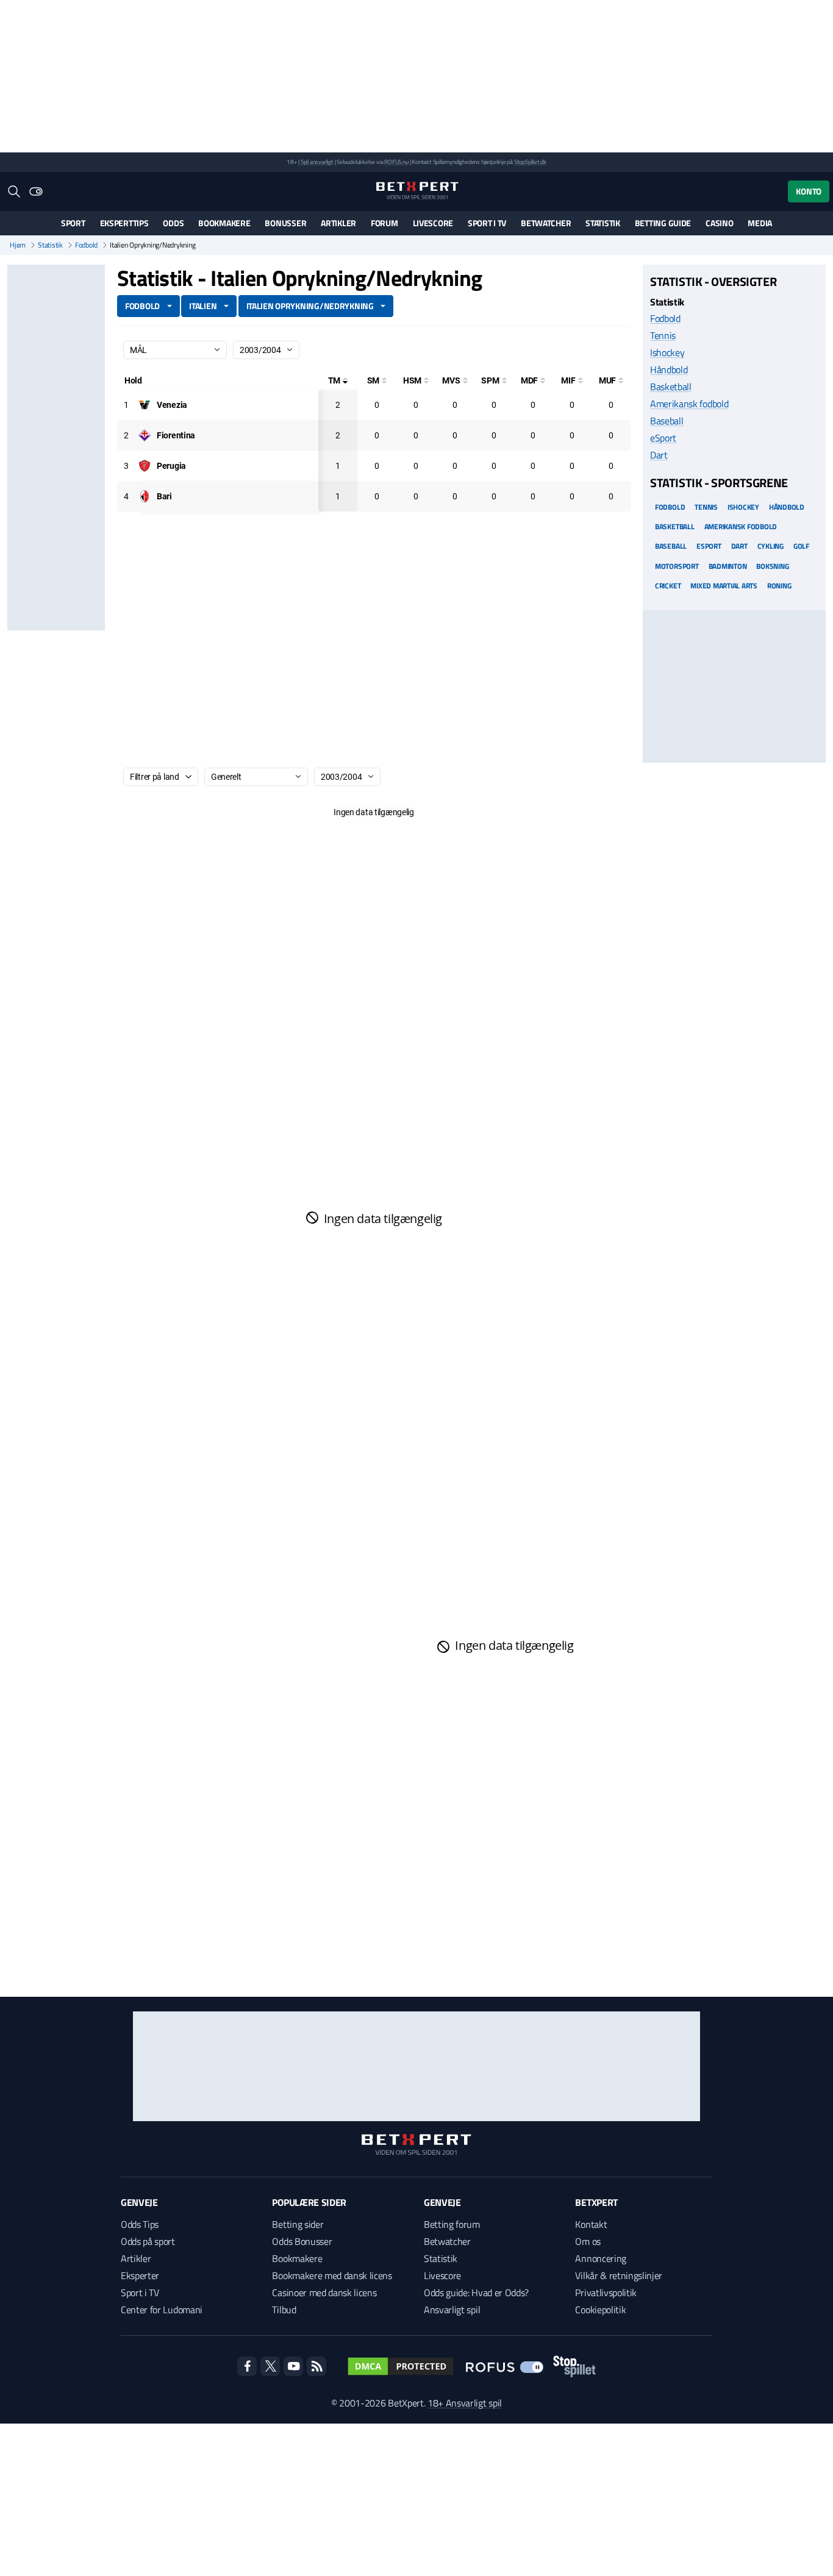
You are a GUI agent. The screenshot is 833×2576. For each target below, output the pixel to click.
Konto (809, 191)
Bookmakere (224, 223)
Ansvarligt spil (452, 2310)
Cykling (770, 546)
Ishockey (667, 352)
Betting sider (298, 2224)
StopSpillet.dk (530, 162)
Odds (173, 223)
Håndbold (669, 369)
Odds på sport (148, 2241)
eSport (663, 438)
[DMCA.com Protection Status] (401, 2366)
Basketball (671, 387)
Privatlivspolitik (606, 2292)
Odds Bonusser (302, 2241)
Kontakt (591, 2224)
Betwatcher (546, 223)
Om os (588, 2241)
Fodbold (86, 245)
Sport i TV (487, 223)
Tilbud (284, 2310)
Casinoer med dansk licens (324, 2292)
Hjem (18, 245)
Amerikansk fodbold (689, 404)
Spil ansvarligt (317, 162)
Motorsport (677, 566)
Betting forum (452, 2224)
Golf (801, 546)
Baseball (667, 421)
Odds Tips (140, 2224)
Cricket (668, 585)
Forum (384, 223)
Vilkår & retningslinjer (619, 2275)
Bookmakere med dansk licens (332, 2275)
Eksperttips (124, 223)
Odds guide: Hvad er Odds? (476, 2292)
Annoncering (600, 2258)
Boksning (772, 566)
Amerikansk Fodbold (741, 526)
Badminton (728, 566)
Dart (659, 455)
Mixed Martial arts (724, 585)
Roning (779, 585)
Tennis (663, 335)
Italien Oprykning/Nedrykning (310, 306)
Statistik (602, 223)
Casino (719, 223)
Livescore (433, 223)
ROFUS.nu (396, 162)
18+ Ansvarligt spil (465, 2403)
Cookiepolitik (600, 2310)
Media (760, 223)
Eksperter (140, 2275)
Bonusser (285, 223)
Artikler (338, 223)
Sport (73, 223)
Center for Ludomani (162, 2310)
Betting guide (663, 223)
